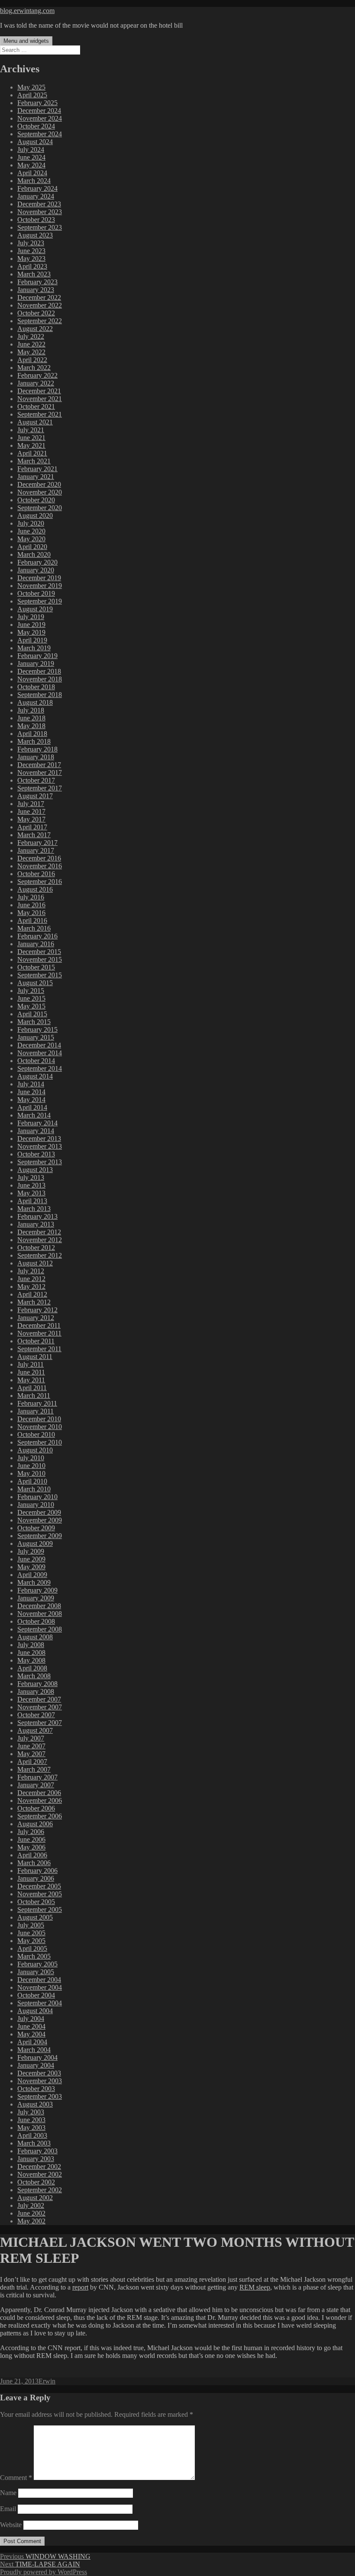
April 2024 (32, 173)
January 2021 (36, 477)
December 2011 (39, 1325)
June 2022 (31, 344)
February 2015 (37, 1029)
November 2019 (40, 586)
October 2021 (36, 406)
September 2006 (40, 1816)
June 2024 (31, 157)
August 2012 (35, 1263)
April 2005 (32, 1948)
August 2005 (35, 1917)
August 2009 (35, 1543)
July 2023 (31, 243)
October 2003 (36, 2089)
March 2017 (34, 835)
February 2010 (37, 1497)
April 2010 (32, 1481)
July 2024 (31, 149)
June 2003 (31, 2120)
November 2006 (40, 1800)
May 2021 (31, 445)
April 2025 (32, 95)
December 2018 (39, 671)
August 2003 (35, 2104)
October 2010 (36, 1434)
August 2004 (35, 2011)
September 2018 (40, 695)
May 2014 (31, 1100)
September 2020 (40, 508)
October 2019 (36, 593)
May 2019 (31, 632)
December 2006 (39, 1793)
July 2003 (31, 2112)
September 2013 (40, 1162)
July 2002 (31, 2205)
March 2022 (34, 368)
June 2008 (31, 1653)
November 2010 (40, 1427)
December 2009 (39, 1512)
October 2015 (36, 967)
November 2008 (40, 1614)
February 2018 (37, 749)
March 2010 (34, 1489)
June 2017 (31, 811)
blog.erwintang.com (27, 11)
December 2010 (39, 1419)
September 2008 (40, 1629)
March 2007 (34, 1769)
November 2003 (40, 2081)
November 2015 (40, 959)
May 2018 (31, 726)
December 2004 (39, 1980)
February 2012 (37, 1310)
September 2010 (40, 1442)
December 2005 (39, 1886)
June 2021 (31, 438)
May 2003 (31, 2128)
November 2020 (40, 492)
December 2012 (39, 1232)
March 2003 (34, 2143)
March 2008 (34, 1676)
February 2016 (37, 936)
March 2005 (34, 1956)
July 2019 (31, 617)
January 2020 (36, 570)
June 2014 (31, 1092)
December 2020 (39, 484)
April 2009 (32, 1575)
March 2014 (34, 1115)
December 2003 (39, 2073)
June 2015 (31, 998)
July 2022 (31, 336)
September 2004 (40, 2003)
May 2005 (31, 1941)
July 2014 (31, 1084)
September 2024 (40, 134)
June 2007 (31, 1746)
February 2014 (37, 1123)
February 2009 (37, 1590)
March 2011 (34, 1396)
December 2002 (39, 2166)
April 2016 (32, 920)
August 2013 (35, 1170)
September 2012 (40, 1255)
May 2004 (31, 2034)
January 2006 (36, 1878)
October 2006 (36, 1808)
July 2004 (31, 2019)
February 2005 (37, 1964)
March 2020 (34, 554)
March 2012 (34, 1302)
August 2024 (35, 142)
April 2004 (32, 2042)
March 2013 (34, 1209)
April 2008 (32, 1668)
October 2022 (36, 313)
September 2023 (40, 227)
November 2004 (40, 1987)
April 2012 (32, 1294)
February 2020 (37, 562)
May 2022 (31, 352)
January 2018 (36, 757)
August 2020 (35, 516)
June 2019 (31, 625)
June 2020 (31, 531)
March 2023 (34, 274)
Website (11, 2525)
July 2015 (31, 991)
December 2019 (39, 578)
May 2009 (31, 1567)
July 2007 (31, 1738)
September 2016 (40, 882)
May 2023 (31, 259)
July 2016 (31, 897)
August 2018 (35, 702)
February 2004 (37, 2057)
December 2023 (39, 204)
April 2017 (32, 827)
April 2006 (32, 1855)
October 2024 (36, 126)
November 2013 (40, 1146)
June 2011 (31, 1372)
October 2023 (36, 220)
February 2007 (37, 1777)
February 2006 (37, 1871)
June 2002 (31, 2213)
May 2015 (31, 1006)
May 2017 (31, 819)
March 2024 (34, 181)
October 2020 (36, 500)
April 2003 (32, 2135)
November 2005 (40, 1894)
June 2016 (31, 905)
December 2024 (39, 111)
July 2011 (31, 1364)
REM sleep (255, 2287)
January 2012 (36, 1318)
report (80, 2287)
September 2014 (40, 1068)
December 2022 (39, 297)
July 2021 (31, 430)
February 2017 (37, 843)
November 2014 (40, 1053)
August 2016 (35, 889)
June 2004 (31, 2026)
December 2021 (39, 391)
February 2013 (37, 1216)
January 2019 (36, 663)
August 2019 (35, 609)
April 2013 (32, 1201)
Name (8, 2493)
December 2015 (39, 952)
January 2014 (36, 1131)
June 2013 (31, 1185)
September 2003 (40, 2096)
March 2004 (34, 2050)
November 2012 (40, 1240)
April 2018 (32, 734)
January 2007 (36, 1785)
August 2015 (35, 983)
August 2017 (35, 796)
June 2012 (31, 1279)
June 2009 (31, 1559)
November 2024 (40, 118)
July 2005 (31, 1925)
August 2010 (35, 1450)
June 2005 (31, 1933)
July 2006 (31, 1832)
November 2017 (40, 772)
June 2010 (31, 1466)
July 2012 (31, 1271)
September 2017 (40, 788)
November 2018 (40, 679)
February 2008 (37, 1684)
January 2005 (36, 1972)
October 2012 (36, 1248)
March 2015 (34, 1022)
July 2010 (31, 1458)
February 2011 (37, 1403)
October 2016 (36, 874)
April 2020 (32, 547)
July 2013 (31, 1177)
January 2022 (36, 383)
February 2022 (37, 375)
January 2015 (36, 1037)
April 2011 (32, 1388)
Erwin (47, 2381)
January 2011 (35, 1411)
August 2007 (35, 1730)
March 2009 (34, 1582)
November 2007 (40, 1707)
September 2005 (40, 1910)
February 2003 (37, 2151)
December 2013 (39, 1139)
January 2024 (36, 196)
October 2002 (36, 2182)
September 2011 (39, 1349)
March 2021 (34, 461)
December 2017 (39, 765)
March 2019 (34, 648)
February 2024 (37, 188)
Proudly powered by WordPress (44, 2572)
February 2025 (37, 103)
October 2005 (36, 1902)
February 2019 (37, 656)
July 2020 (31, 523)
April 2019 (32, 640)
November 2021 (40, 399)
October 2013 (36, 1154)
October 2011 (36, 1341)
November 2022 (40, 305)
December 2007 (39, 1699)
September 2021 (40, 414)
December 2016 (39, 858)
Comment (16, 2478)
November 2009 (40, 1520)
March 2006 (34, 1863)
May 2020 (31, 539)
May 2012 (31, 1286)
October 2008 (36, 1621)
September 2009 (40, 1536)
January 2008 (36, 1691)
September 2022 (40, 321)
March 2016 (34, 928)
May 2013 (31, 1193)
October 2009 (36, 1528)
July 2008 (31, 1645)
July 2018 (31, 710)
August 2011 (35, 1357)
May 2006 (31, 1847)
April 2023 (32, 266)
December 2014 (39, 1045)
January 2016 (36, 944)
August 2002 (35, 2198)
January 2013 (36, 1224)
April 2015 (32, 1014)
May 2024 (31, 165)
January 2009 (36, 1598)
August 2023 (35, 235)
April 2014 (32, 1107)
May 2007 (31, 1754)
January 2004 (36, 2065)
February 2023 (37, 282)
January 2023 (36, 290)
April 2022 (32, 360)
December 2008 (39, 1606)
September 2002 (40, 2190)
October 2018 (36, 687)
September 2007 (40, 1723)
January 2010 (36, 1505)
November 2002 (40, 2174)
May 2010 (31, 1473)
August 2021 (35, 422)
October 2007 (36, 1715)
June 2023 (31, 251)
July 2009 (31, 1551)
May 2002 (31, 2221)
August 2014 (35, 1076)
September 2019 (40, 601)
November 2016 (40, 866)
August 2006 (35, 1824)
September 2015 (40, 975)
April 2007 (32, 1762)
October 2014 (36, 1061)
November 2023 (40, 212)
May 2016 (31, 913)
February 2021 (37, 469)
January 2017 (36, 850)
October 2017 (36, 780)
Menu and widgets (26, 41)
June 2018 (31, 718)
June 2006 (31, 1839)
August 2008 (35, 1637)
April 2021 (32, 453)
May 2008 (31, 1660)
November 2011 (39, 1333)
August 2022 (35, 329)
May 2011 (31, 1380)
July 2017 (31, 804)
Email (8, 2509)
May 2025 (31, 87)
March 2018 (34, 741)
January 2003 (36, 2159)
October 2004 (36, 1995)
